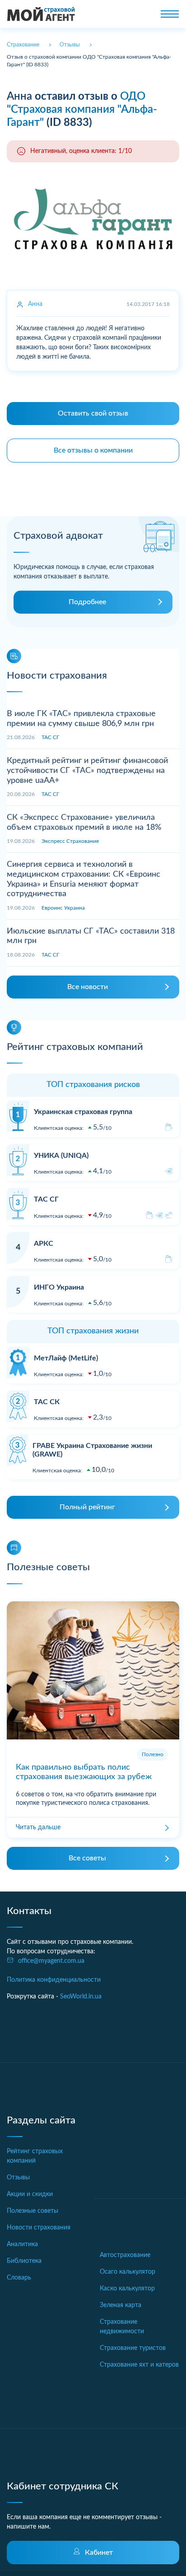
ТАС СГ (50, 737)
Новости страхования (39, 2228)
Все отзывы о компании (93, 450)
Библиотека (24, 2261)
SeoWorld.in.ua (81, 1997)
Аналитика (22, 2244)
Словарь (19, 2278)
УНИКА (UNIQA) (61, 1156)
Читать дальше (38, 1827)
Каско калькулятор (127, 2289)
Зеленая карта (121, 2305)
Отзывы (18, 2178)
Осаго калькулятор (128, 2272)
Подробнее (87, 602)
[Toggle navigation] (170, 14)
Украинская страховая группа (83, 1112)
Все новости (88, 987)
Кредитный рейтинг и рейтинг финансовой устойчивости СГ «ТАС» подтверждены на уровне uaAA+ (87, 770)
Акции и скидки (30, 2194)
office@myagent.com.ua (51, 1961)
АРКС (44, 1244)
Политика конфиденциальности (54, 1980)
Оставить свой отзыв (93, 413)
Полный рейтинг (87, 1507)
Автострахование (125, 2255)
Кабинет (99, 2553)
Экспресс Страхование (70, 841)
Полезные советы (33, 2211)
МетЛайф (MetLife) (66, 1358)
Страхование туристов (133, 2348)
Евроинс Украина (63, 908)
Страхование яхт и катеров (139, 2365)
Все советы (87, 1858)
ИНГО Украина (59, 1287)
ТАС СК (47, 1402)
